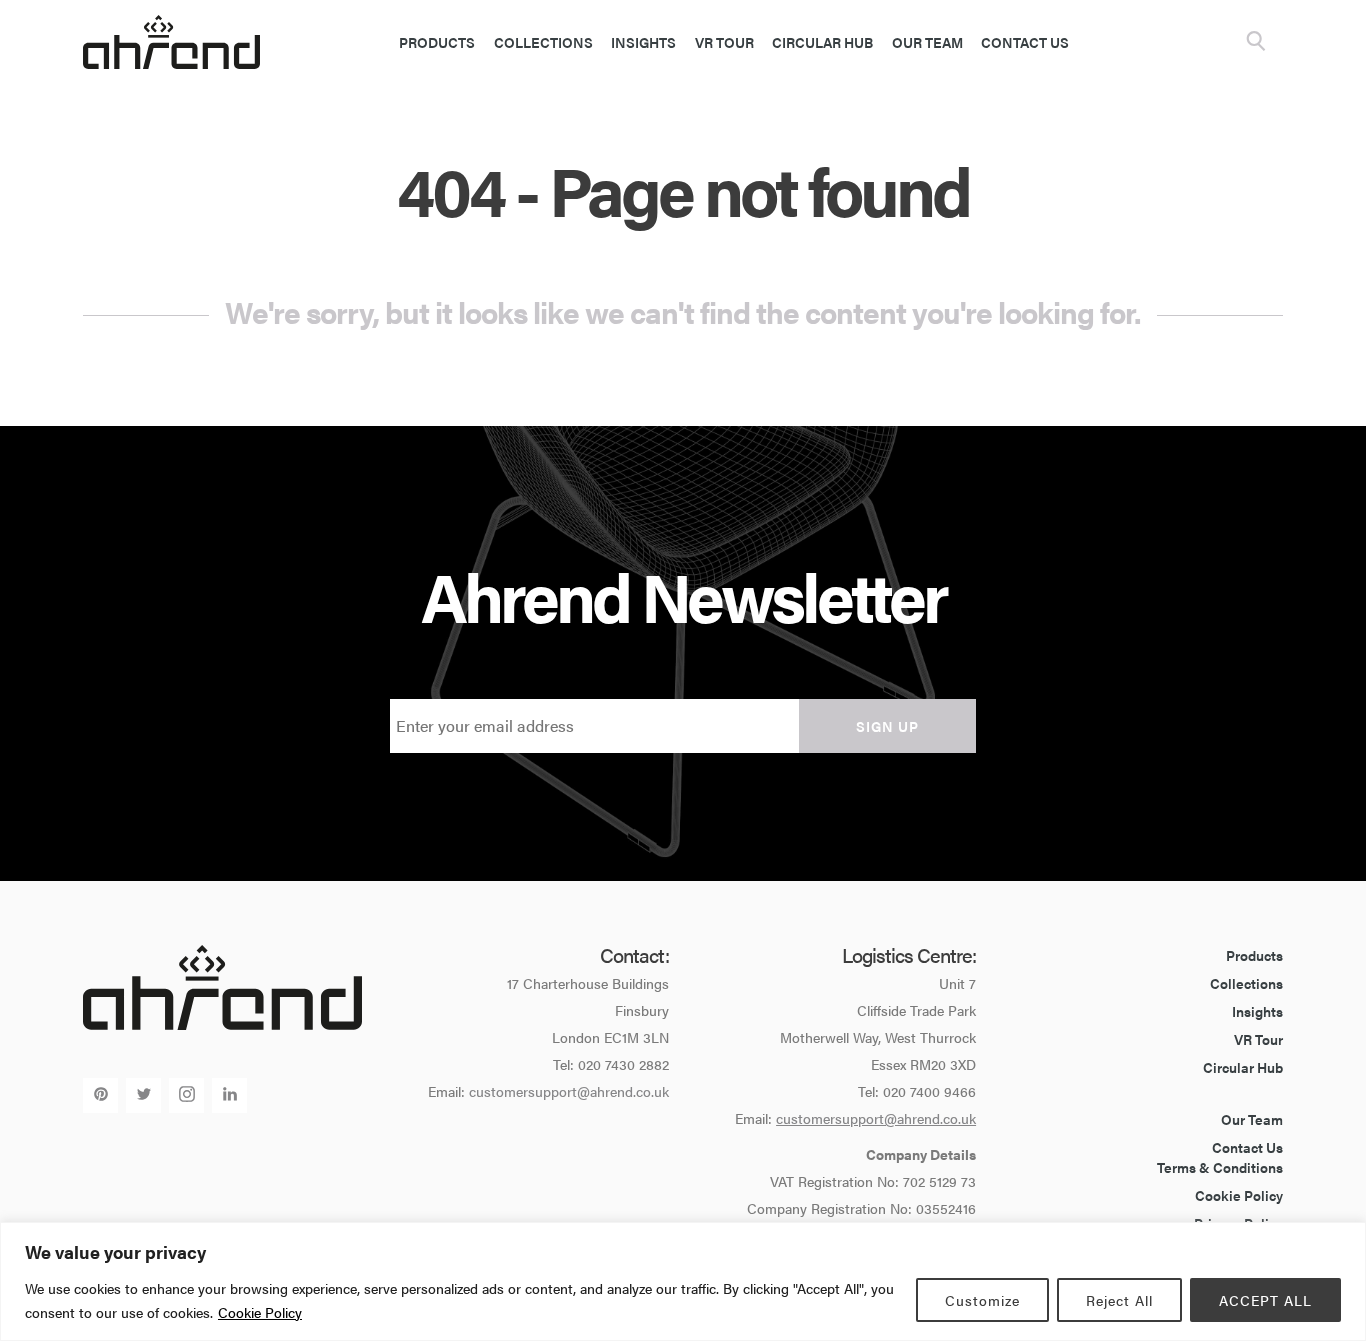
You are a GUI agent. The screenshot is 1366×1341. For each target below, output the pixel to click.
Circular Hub (822, 42)
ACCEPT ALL (1265, 1300)
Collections (543, 42)
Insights (643, 42)
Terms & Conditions (1220, 1167)
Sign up (887, 726)
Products (437, 42)
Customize (982, 1300)
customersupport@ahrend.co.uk (569, 1091)
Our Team (927, 42)
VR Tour (724, 42)
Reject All (1119, 1300)
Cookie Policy (260, 1312)
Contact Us (1025, 42)
